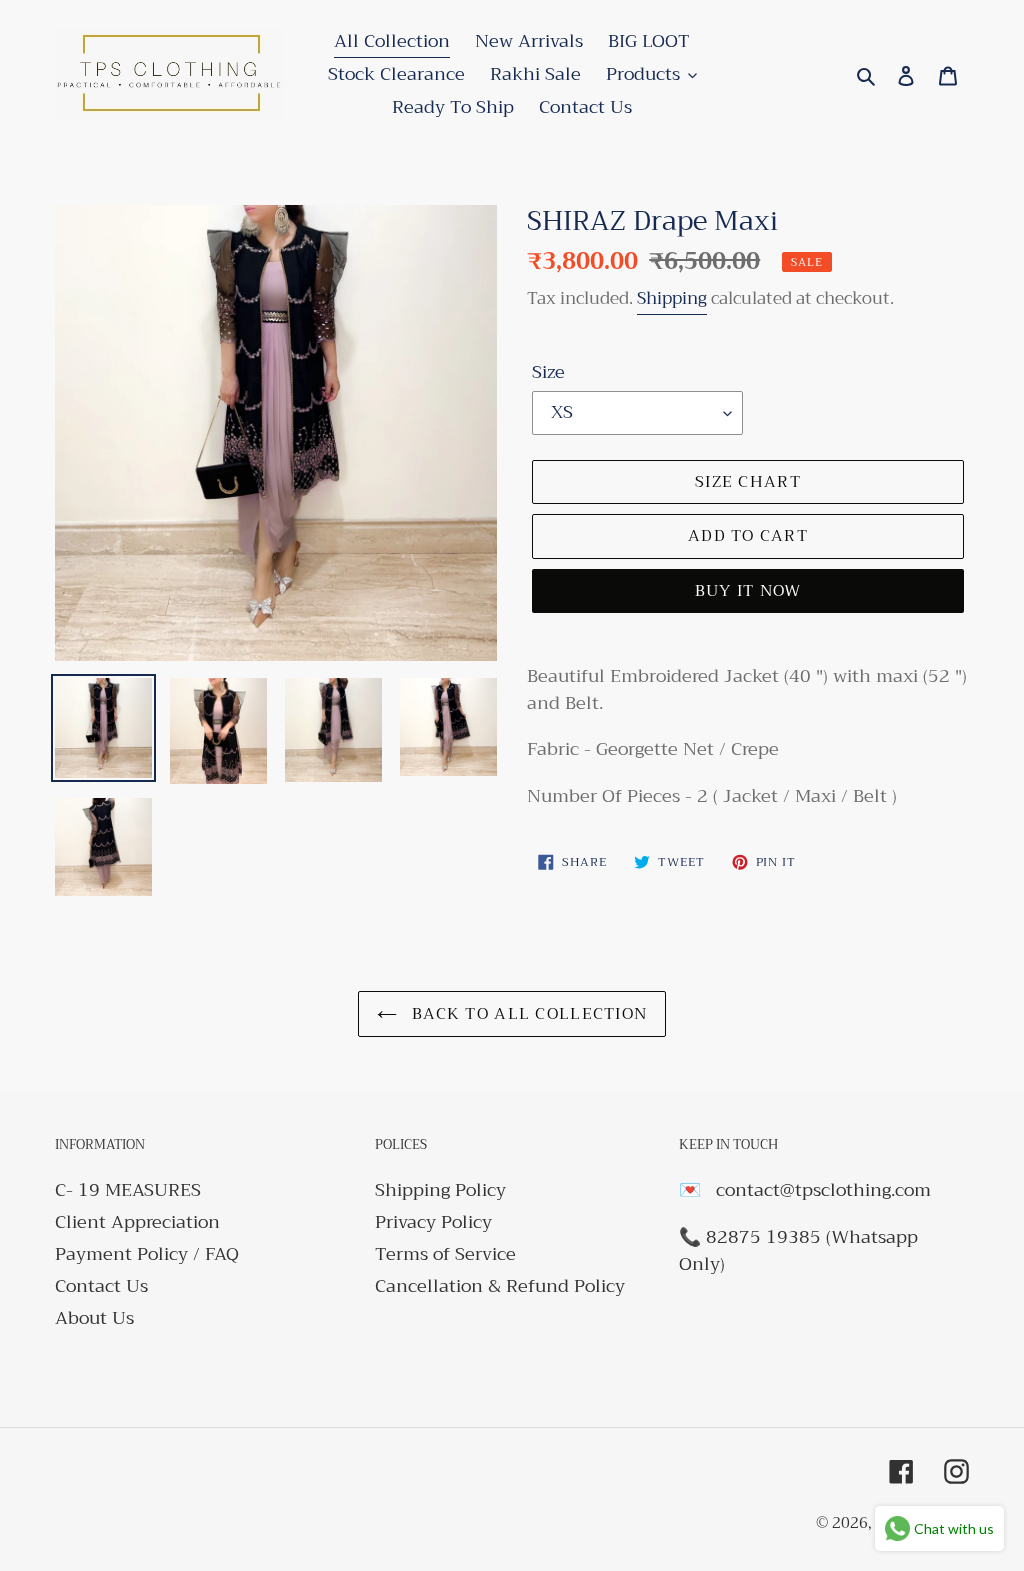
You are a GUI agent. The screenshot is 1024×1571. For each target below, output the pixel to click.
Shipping (672, 298)
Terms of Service (445, 1254)
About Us (94, 1318)
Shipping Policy (440, 1190)
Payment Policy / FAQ (147, 1254)
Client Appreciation (137, 1222)
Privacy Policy (433, 1222)
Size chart (748, 482)
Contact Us (101, 1286)
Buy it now (748, 591)
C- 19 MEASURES (128, 1190)
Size (548, 372)
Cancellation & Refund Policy (500, 1286)
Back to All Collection (527, 1014)
